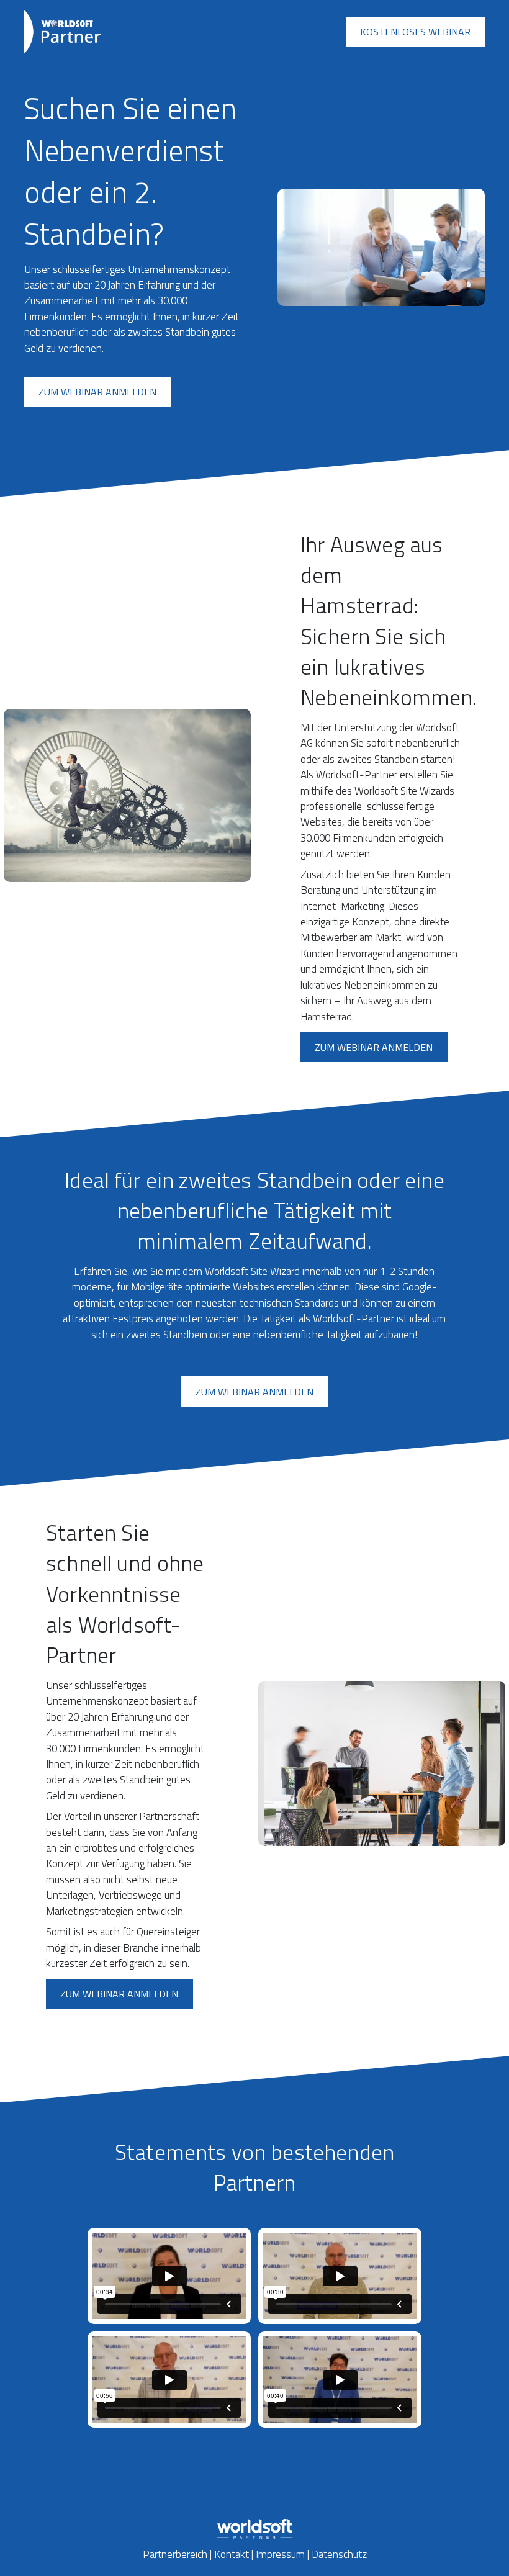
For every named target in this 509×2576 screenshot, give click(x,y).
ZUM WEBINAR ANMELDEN (97, 392)
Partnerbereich (175, 2554)
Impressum (280, 2554)
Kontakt (232, 2554)
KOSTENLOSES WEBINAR (415, 32)
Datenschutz (339, 2554)
